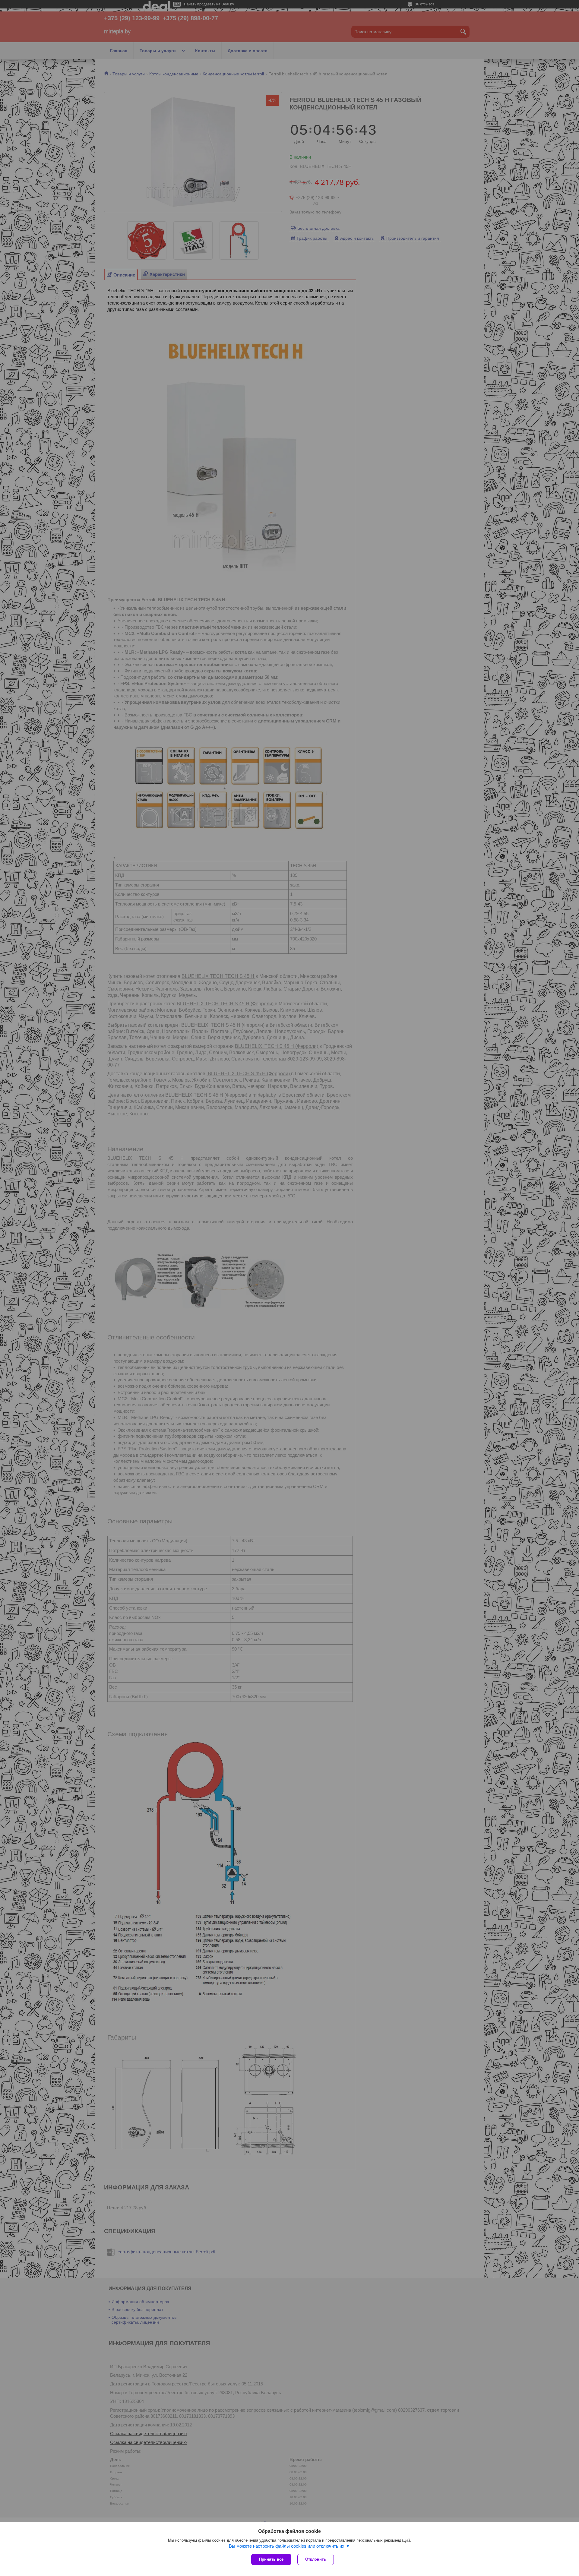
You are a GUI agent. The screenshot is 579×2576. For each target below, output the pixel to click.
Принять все (271, 2559)
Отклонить (316, 2559)
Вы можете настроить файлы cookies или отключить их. (287, 2546)
